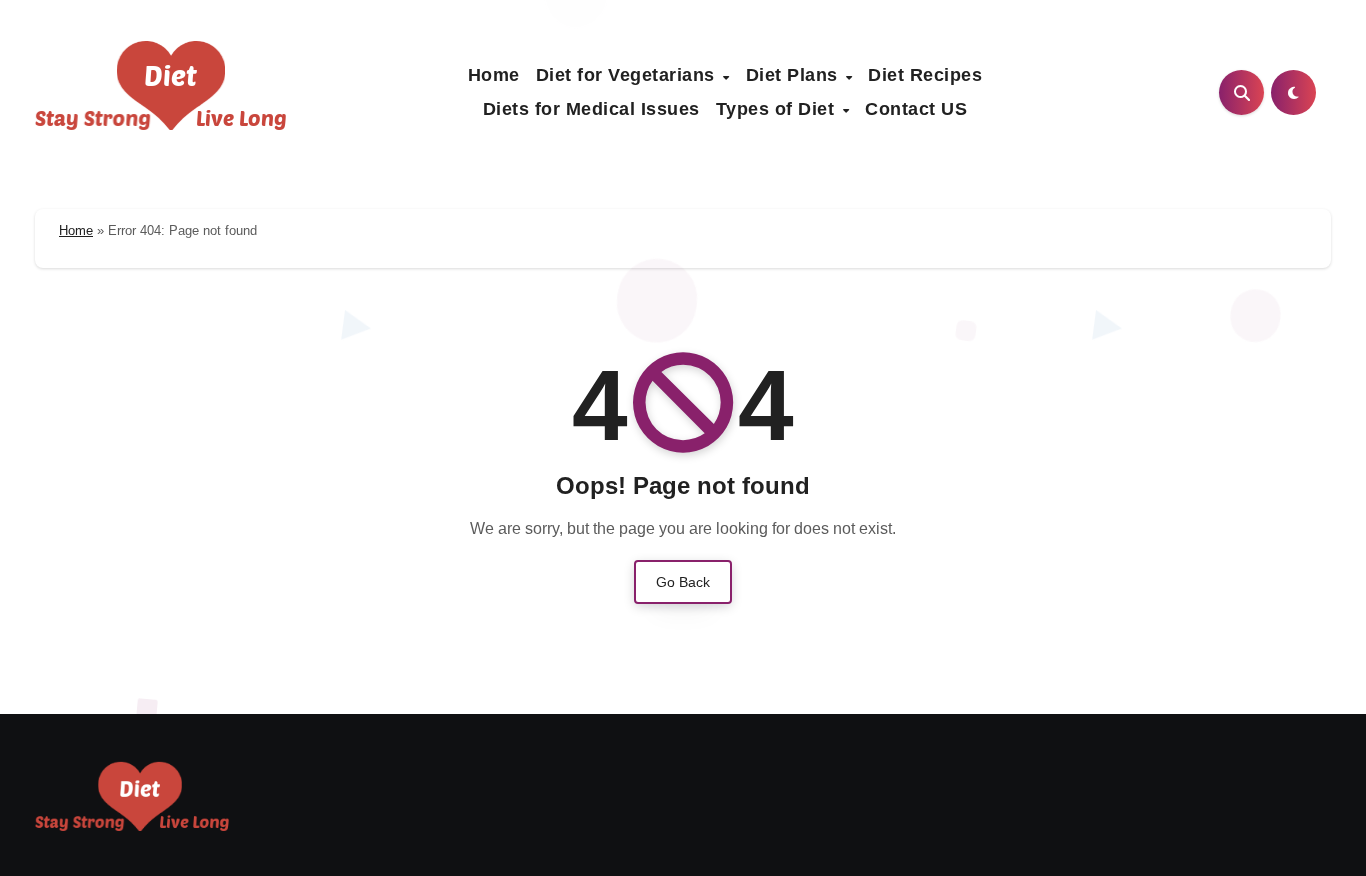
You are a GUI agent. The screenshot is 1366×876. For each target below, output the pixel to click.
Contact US (916, 109)
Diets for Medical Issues (591, 109)
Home (494, 75)
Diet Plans (795, 75)
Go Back (683, 582)
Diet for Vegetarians (628, 75)
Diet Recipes (925, 75)
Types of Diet (778, 109)
